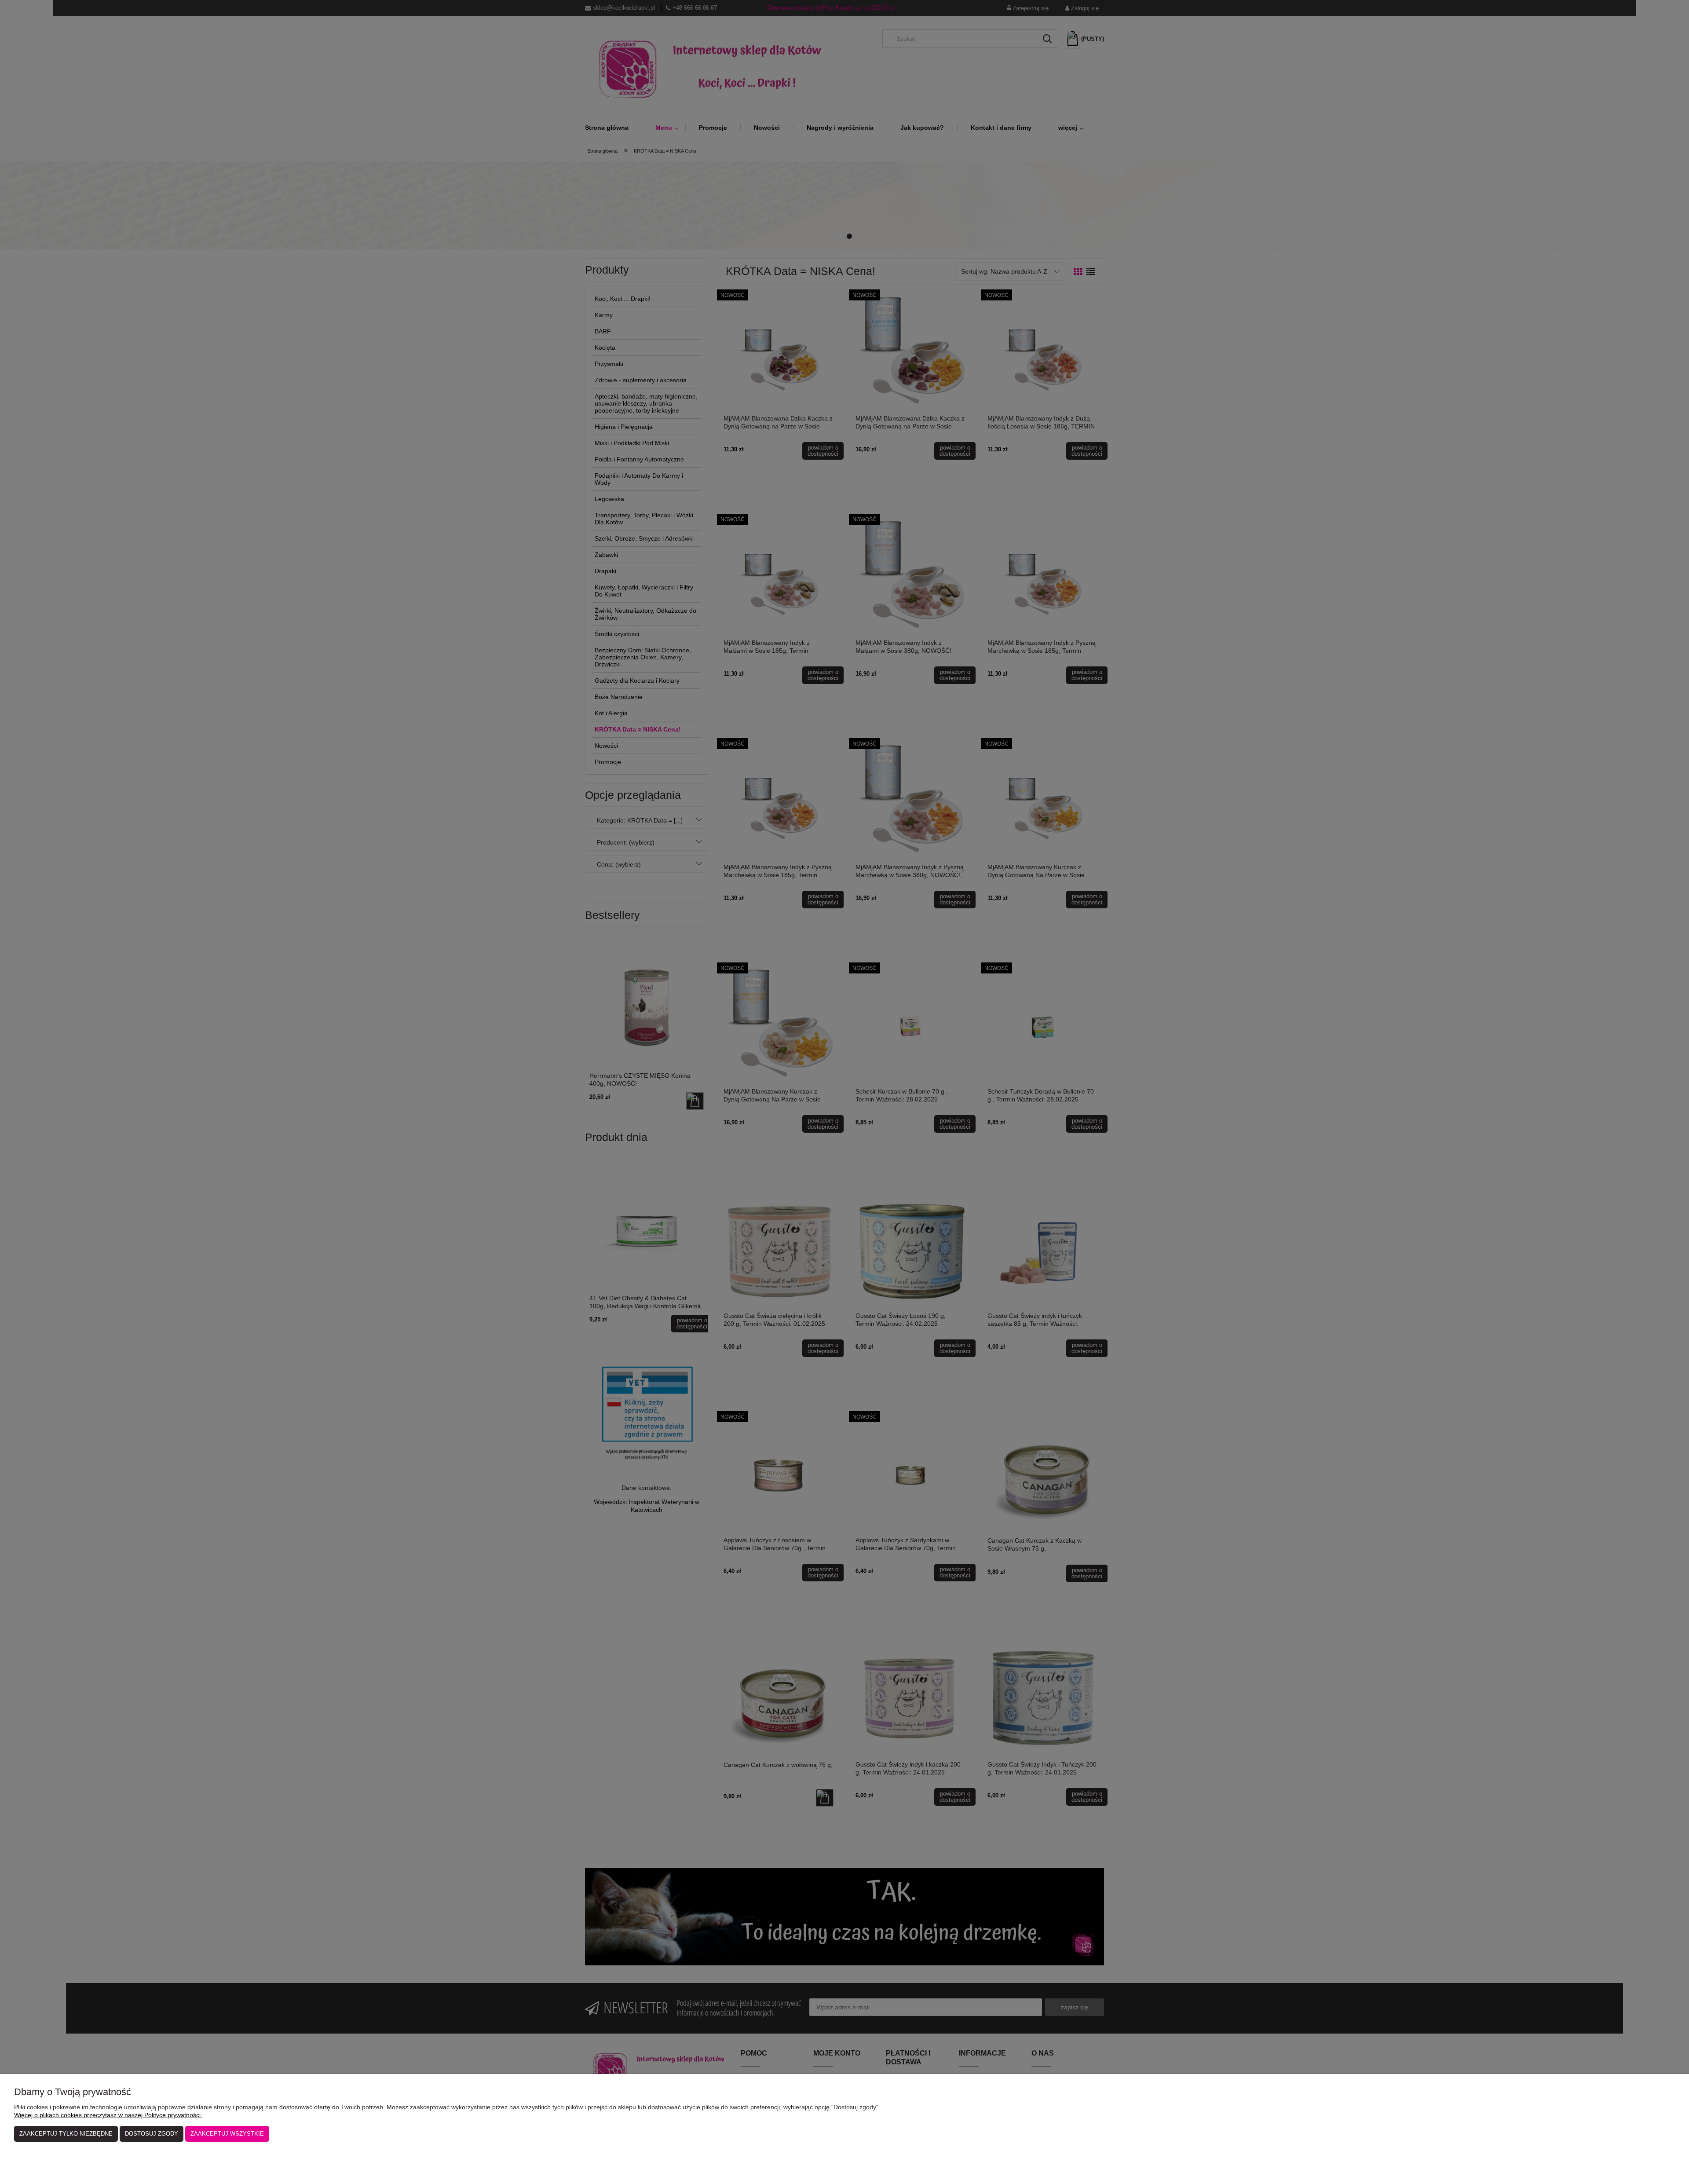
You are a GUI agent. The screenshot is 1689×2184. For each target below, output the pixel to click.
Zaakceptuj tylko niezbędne (66, 2134)
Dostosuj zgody (152, 2134)
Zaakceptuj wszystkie (227, 2134)
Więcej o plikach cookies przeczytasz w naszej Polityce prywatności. (108, 2115)
